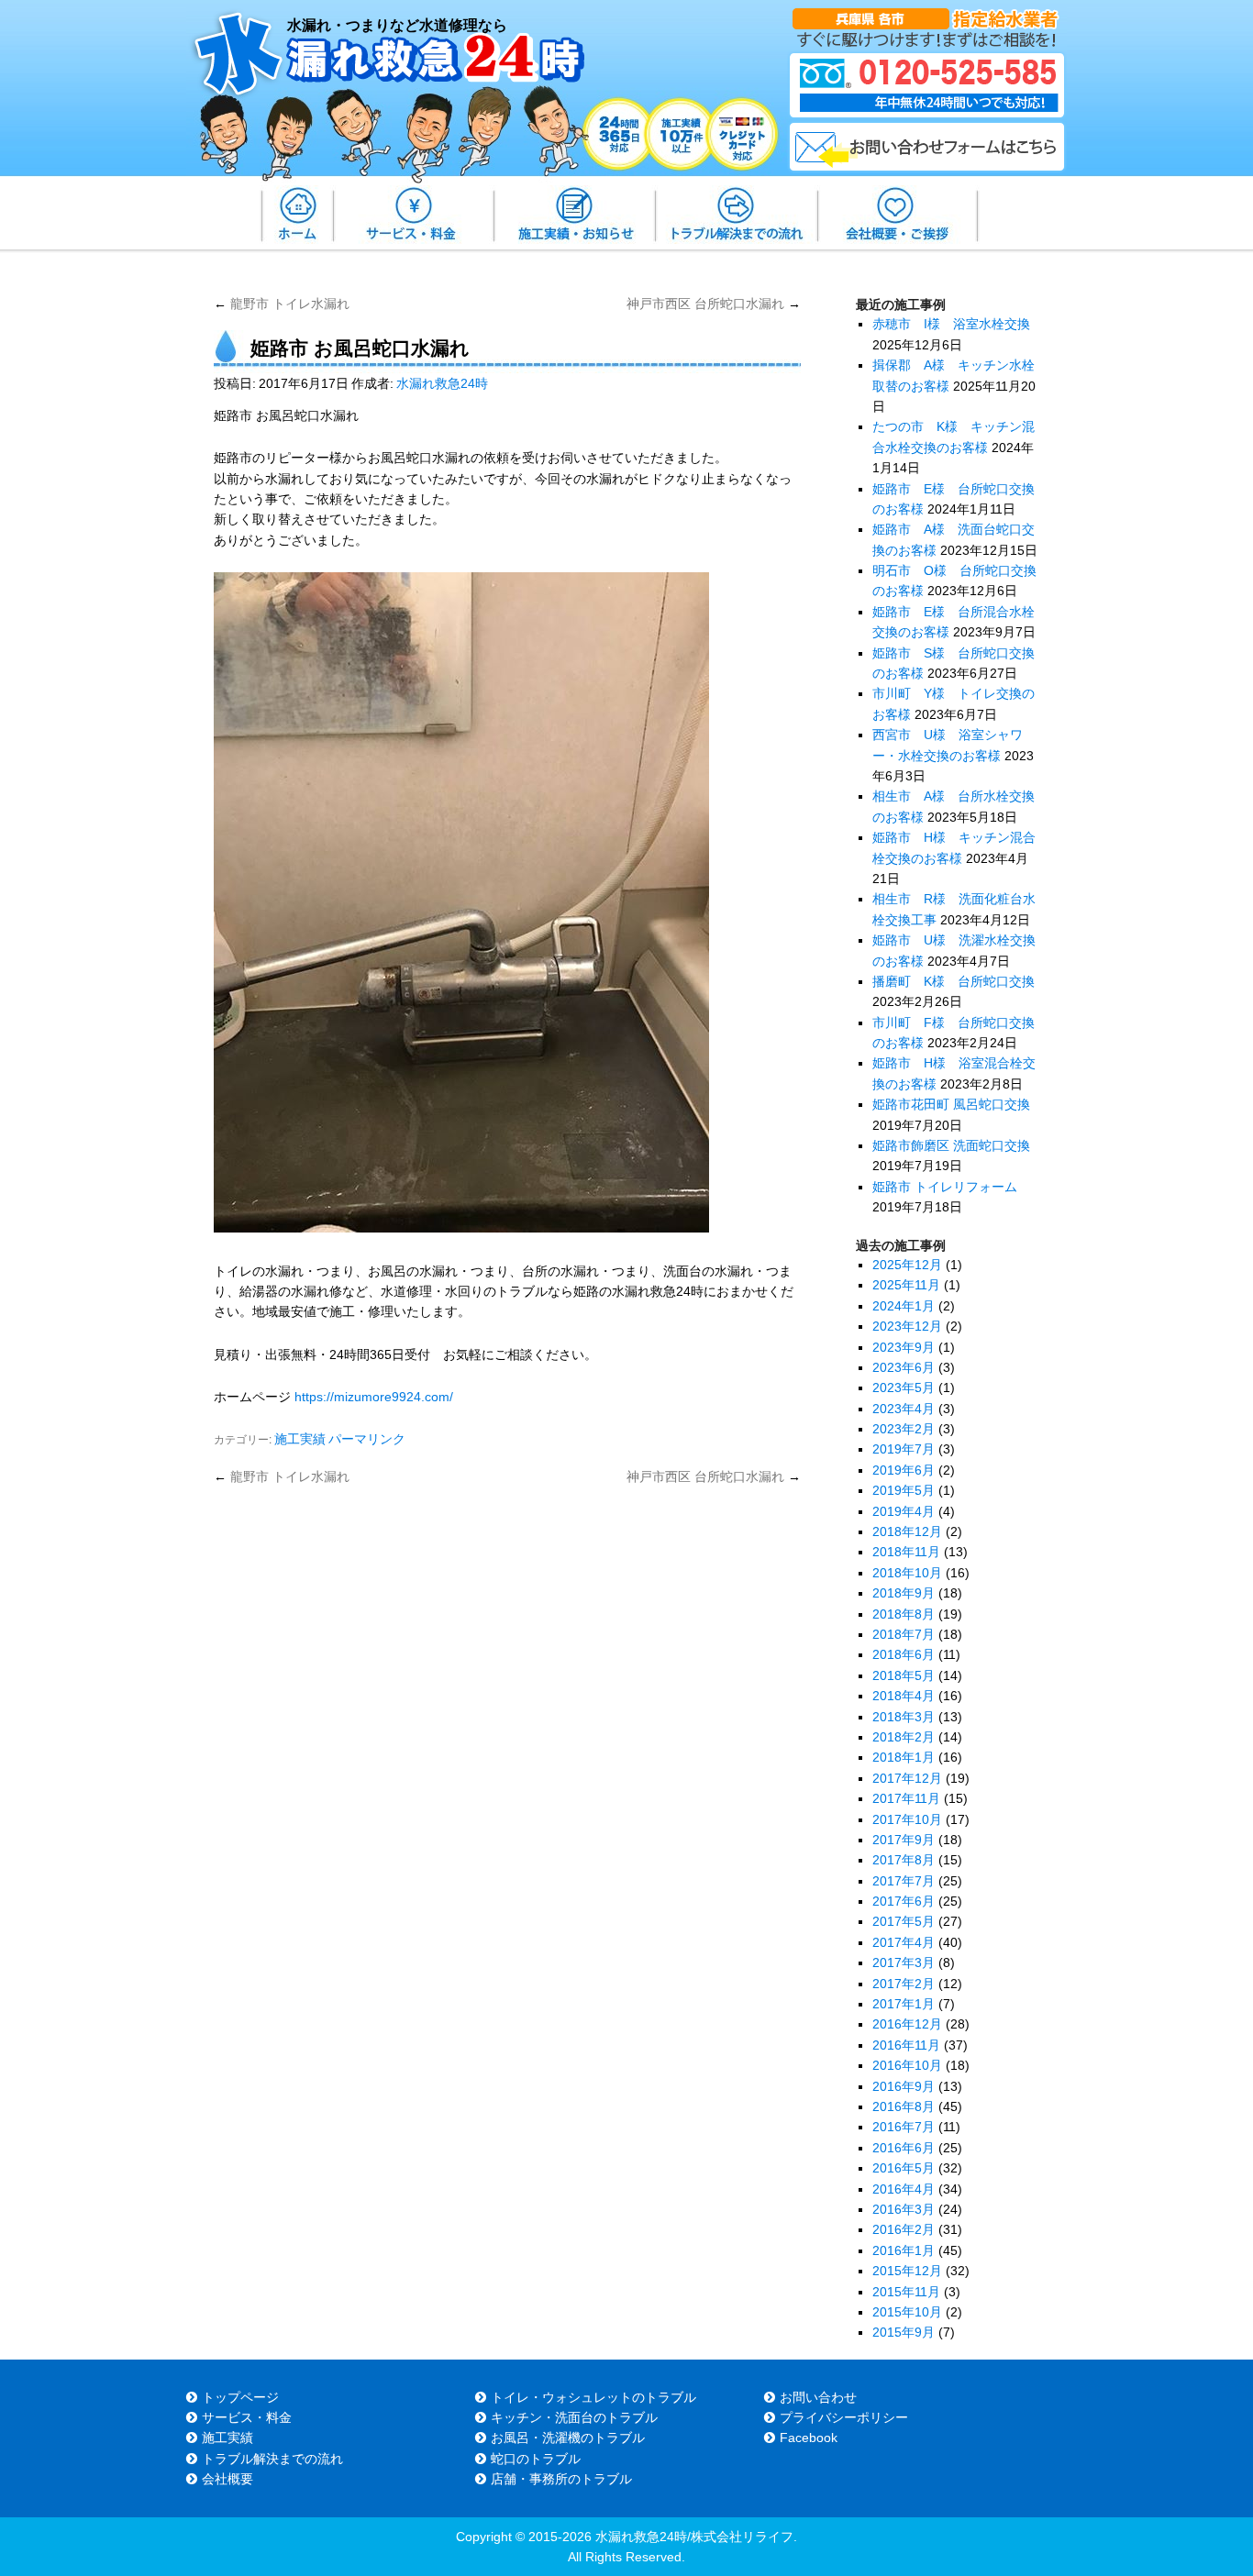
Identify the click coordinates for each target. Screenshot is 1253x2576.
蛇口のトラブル (536, 2459)
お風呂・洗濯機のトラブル (568, 2438)
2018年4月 (904, 1696)
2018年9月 (904, 1593)
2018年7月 (904, 1634)
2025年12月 (907, 1265)
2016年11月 (906, 2045)
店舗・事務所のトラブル (561, 2479)
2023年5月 (904, 1388)
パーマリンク (367, 1439)
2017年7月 (904, 1881)
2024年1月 (904, 1306)
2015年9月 (904, 2332)
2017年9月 (904, 1840)
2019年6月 (904, 1470)
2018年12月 (907, 1531)
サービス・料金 (247, 2417)
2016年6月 (904, 2148)
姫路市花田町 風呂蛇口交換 (951, 1104)
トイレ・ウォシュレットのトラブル (593, 2397)
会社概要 (227, 2479)
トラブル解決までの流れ (272, 2459)
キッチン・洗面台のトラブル (574, 2417)
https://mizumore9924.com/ (374, 1397)
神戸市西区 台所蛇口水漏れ (714, 304)
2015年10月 (907, 2312)
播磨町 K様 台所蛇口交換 (954, 981)
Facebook (809, 2438)
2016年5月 (904, 2168)
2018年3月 (904, 1717)
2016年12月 (907, 2024)
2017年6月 (904, 1901)
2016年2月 (904, 2229)
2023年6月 (904, 1367)
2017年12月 (907, 1778)
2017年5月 (904, 1921)
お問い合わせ (818, 2397)
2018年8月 (904, 1614)
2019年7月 (904, 1449)
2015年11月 (906, 2292)
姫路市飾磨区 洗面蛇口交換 (951, 1145)
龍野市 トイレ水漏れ (282, 304)
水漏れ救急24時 (442, 383)
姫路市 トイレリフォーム (945, 1187)
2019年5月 (904, 1490)
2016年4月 (904, 2189)
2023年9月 (904, 1347)
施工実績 (300, 1439)
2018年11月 (906, 1552)
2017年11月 (906, 1798)
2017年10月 (907, 1819)
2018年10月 (907, 1573)
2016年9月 (904, 2086)
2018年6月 (904, 1654)
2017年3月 (904, 1962)
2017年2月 (904, 1984)
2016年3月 (904, 2209)
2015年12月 (907, 2271)
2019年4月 (904, 1511)
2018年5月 (904, 1675)
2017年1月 (904, 2004)
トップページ (240, 2397)
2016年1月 (904, 2250)
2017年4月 (904, 1942)
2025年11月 (906, 1285)
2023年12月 (907, 1326)
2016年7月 (904, 2127)
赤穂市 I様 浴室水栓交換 (951, 324)
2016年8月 (904, 2106)
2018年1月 (904, 1757)
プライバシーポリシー (844, 2417)
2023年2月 (904, 1429)
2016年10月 (907, 2065)
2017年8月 (904, 1860)
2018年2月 (904, 1737)
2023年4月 (904, 1409)
